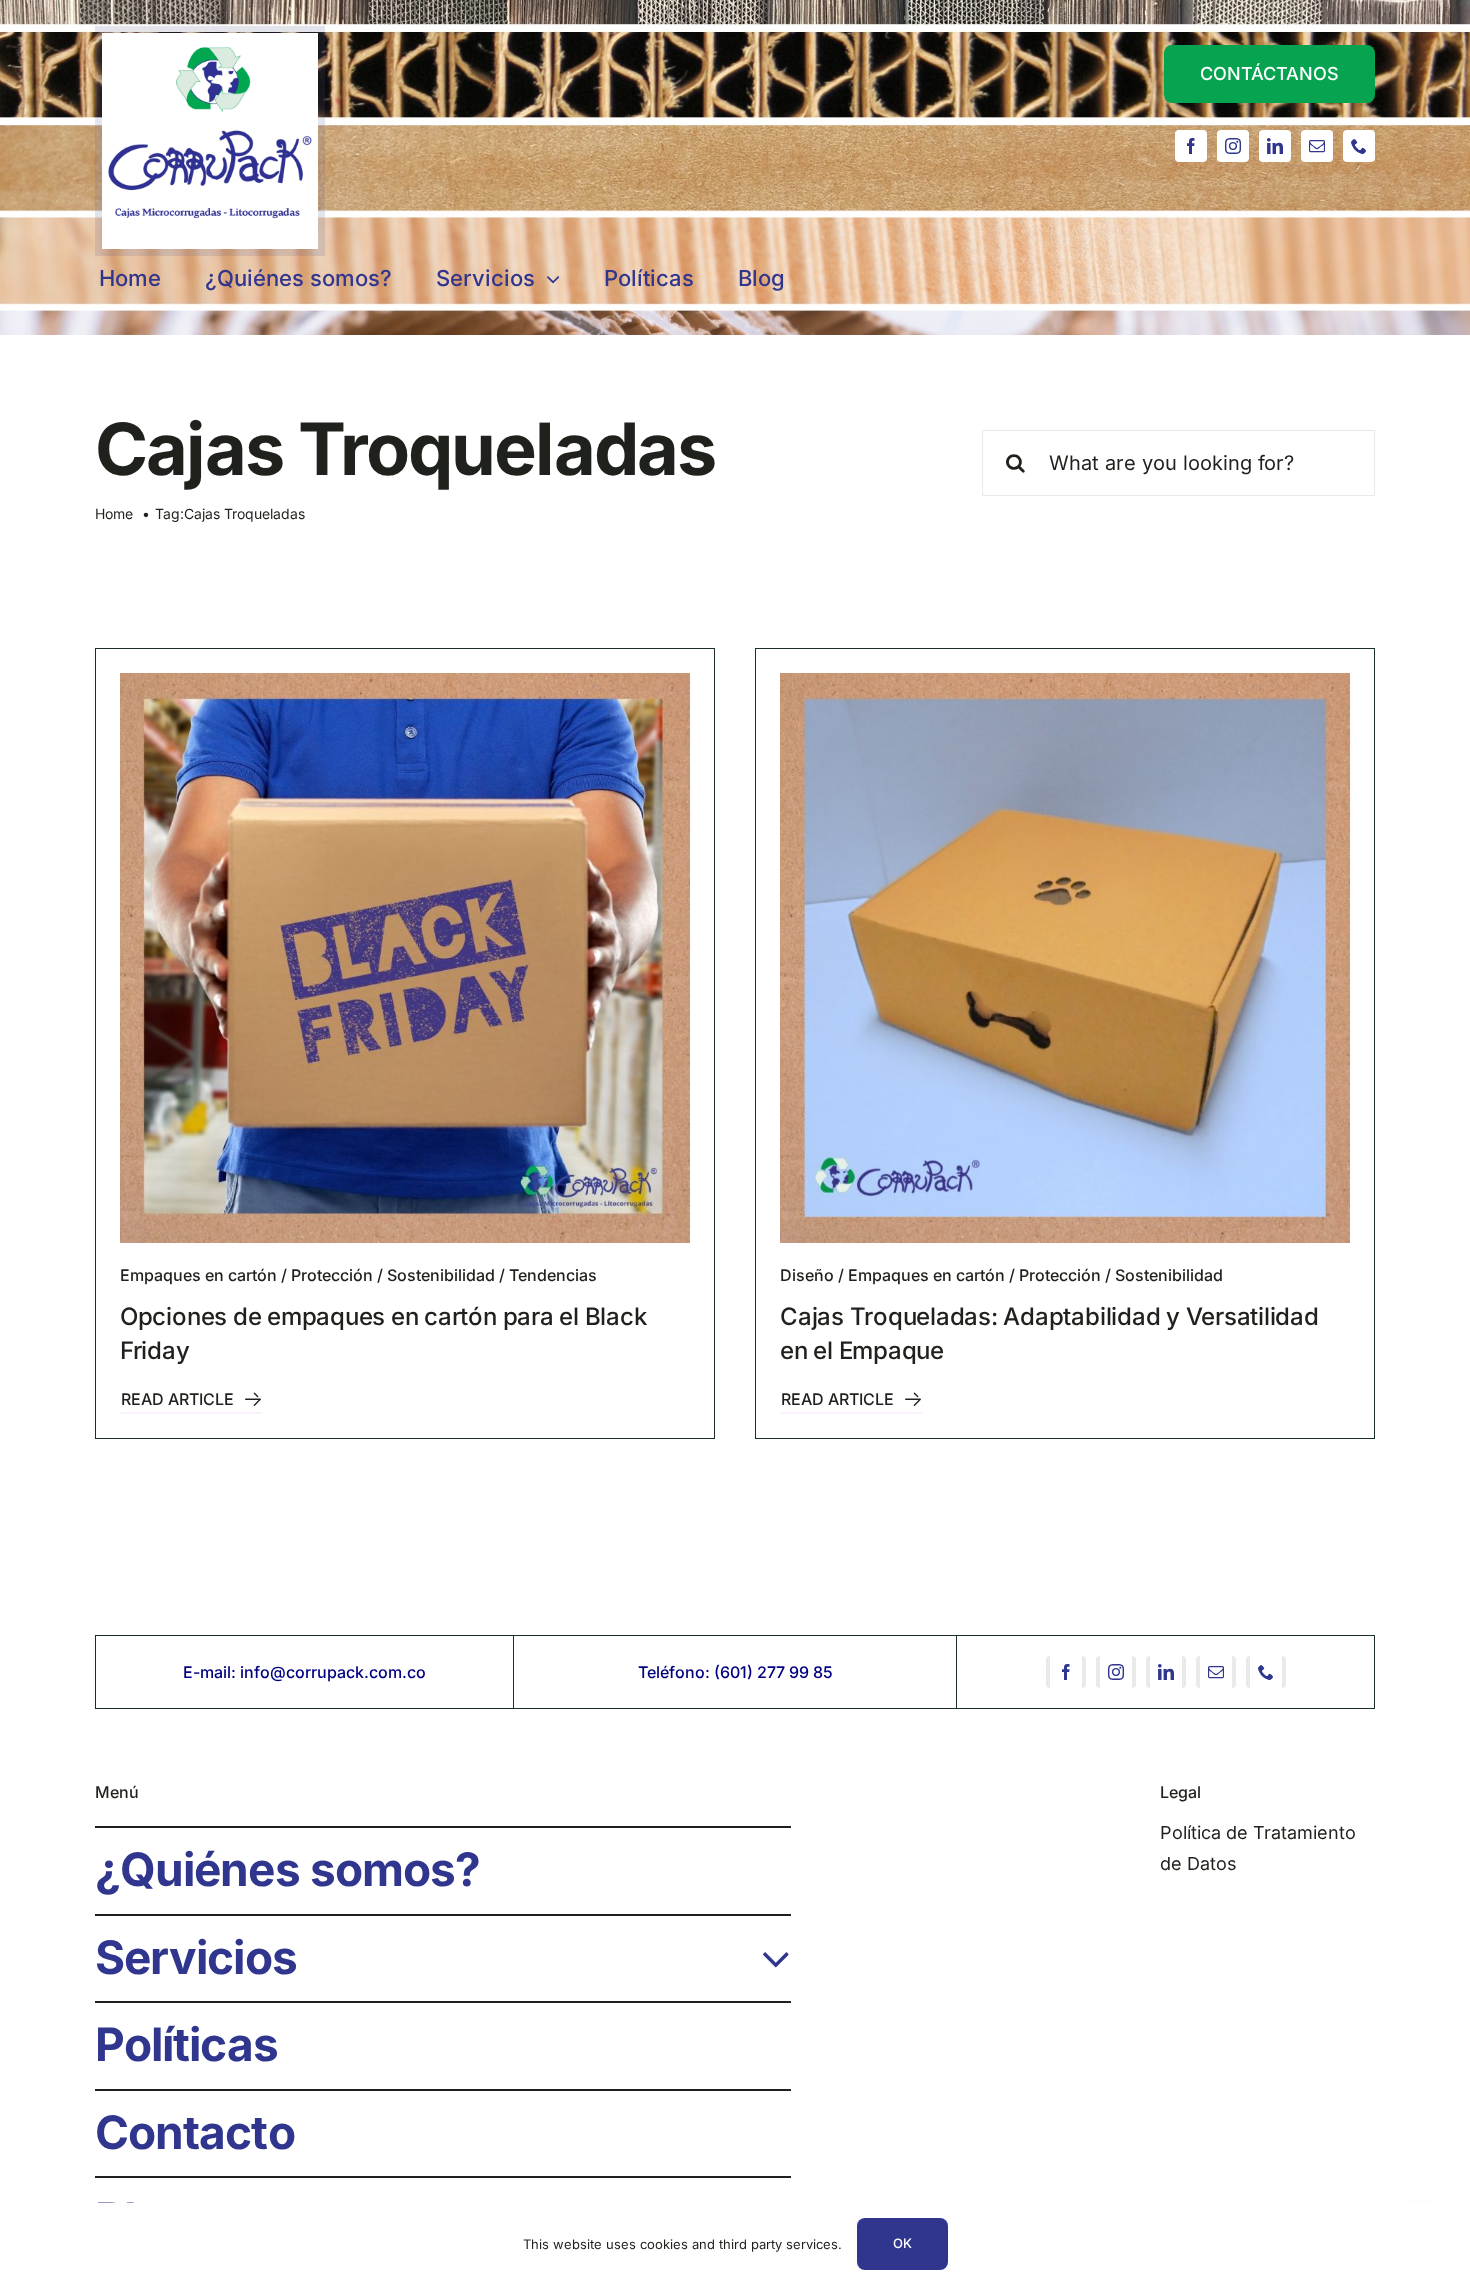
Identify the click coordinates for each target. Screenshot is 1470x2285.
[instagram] (1233, 146)
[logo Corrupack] (210, 41)
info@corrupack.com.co (333, 1672)
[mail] (1317, 146)
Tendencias (553, 1275)
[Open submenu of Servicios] (764, 1949)
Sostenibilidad (441, 1275)
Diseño (807, 1275)
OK (902, 2243)
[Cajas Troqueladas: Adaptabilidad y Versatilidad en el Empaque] (1065, 958)
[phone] (1359, 146)
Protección (332, 1275)
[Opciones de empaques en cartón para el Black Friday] (405, 958)
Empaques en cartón (198, 1275)
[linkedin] (1275, 146)
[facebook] (1191, 146)
